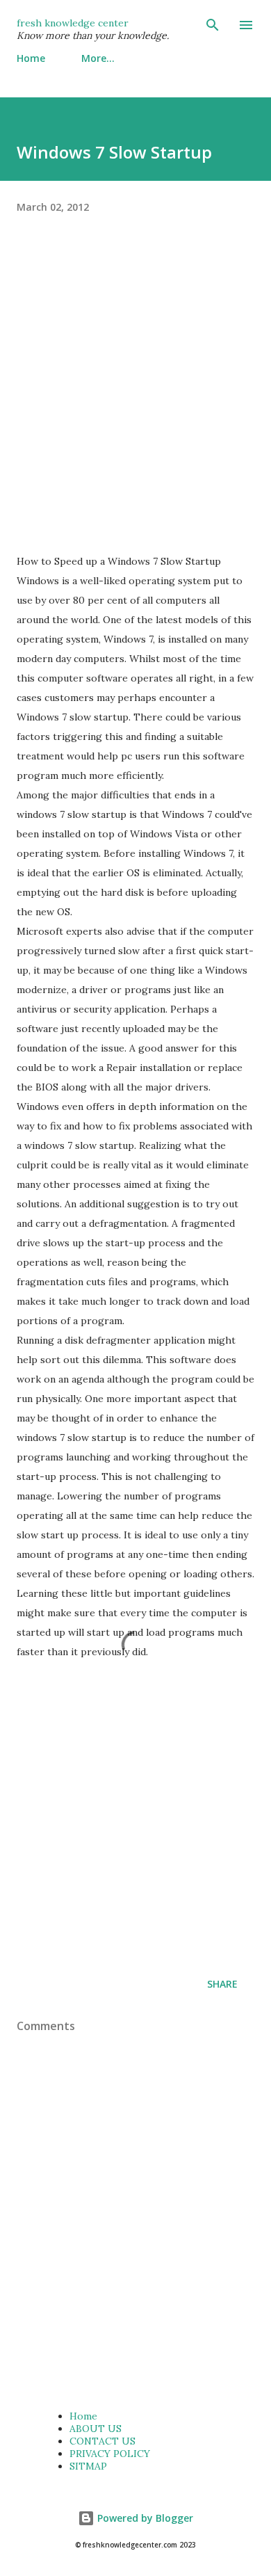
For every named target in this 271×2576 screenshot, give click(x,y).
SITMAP (88, 2466)
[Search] (213, 25)
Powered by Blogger (144, 2518)
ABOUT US (96, 2429)
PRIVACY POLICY (110, 2454)
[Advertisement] (135, 396)
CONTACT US (102, 2441)
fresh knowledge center (73, 23)
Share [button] (222, 1984)
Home (31, 58)
